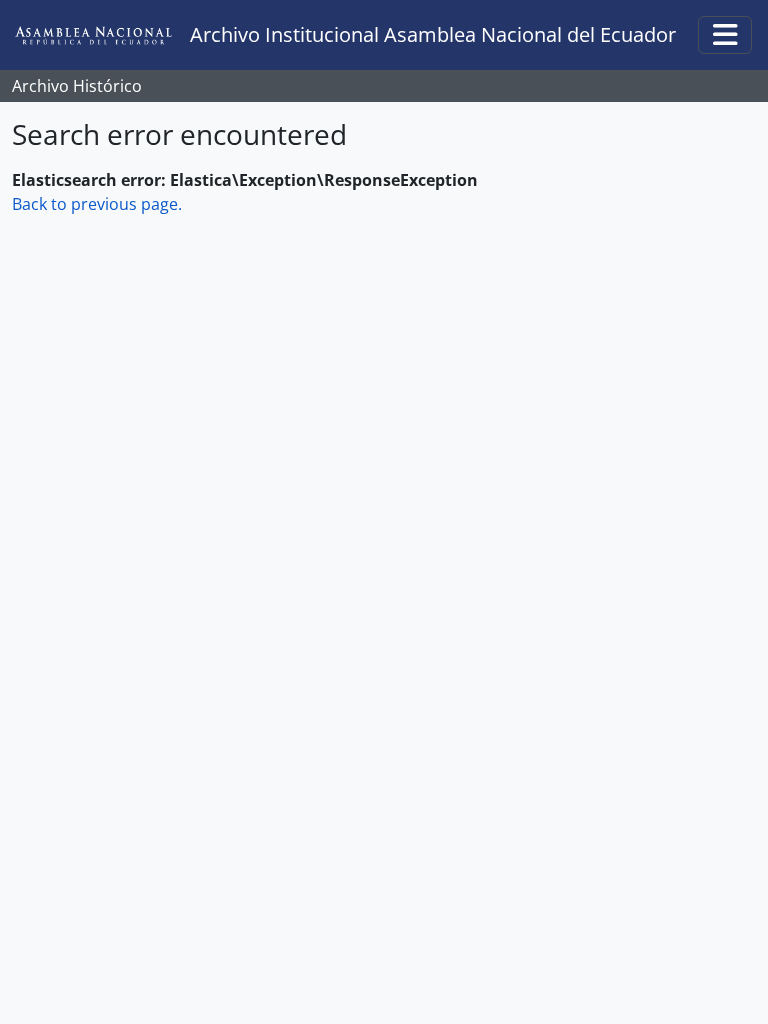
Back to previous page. (97, 204)
